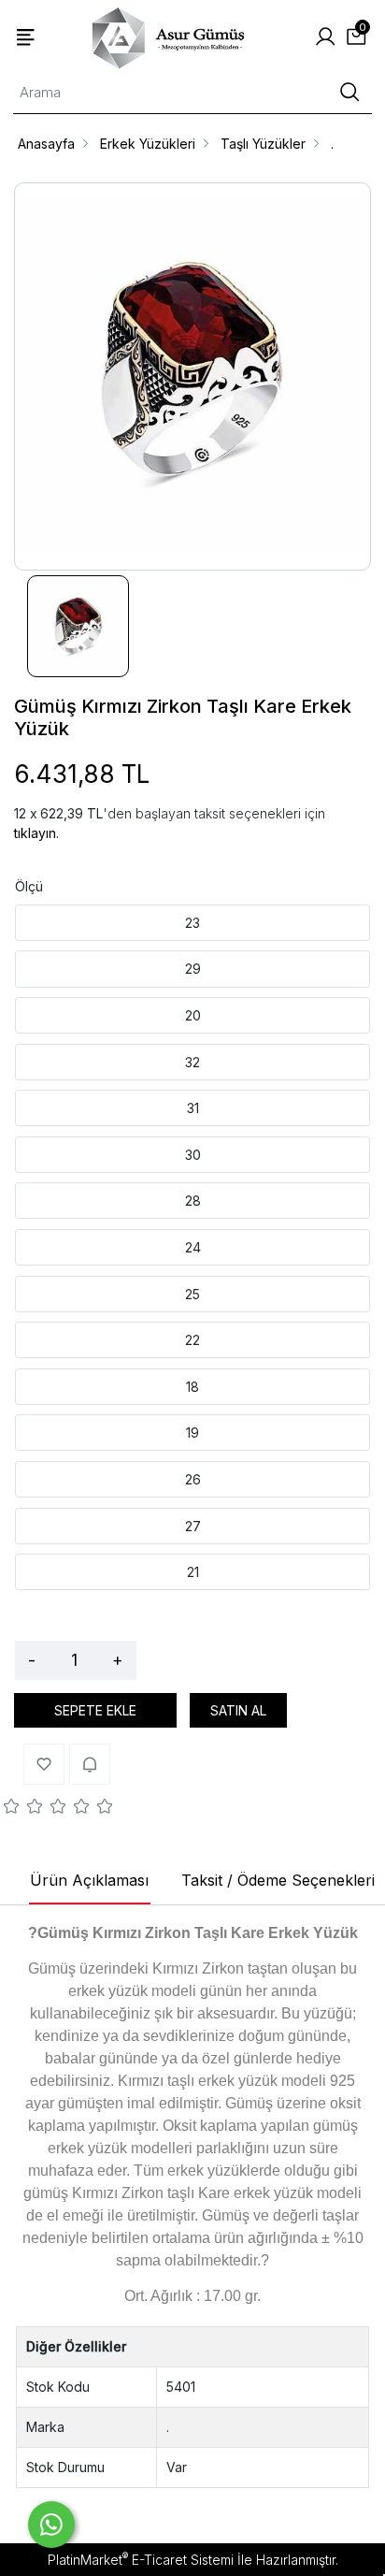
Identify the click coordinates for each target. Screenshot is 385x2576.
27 (193, 1526)
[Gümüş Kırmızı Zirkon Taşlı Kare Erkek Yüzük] (192, 376)
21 (193, 1572)
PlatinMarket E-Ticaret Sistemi (141, 2560)
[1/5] (12, 1809)
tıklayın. (36, 833)
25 (192, 1294)
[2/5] (23, 1809)
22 (192, 1340)
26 (193, 1479)
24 (193, 1247)
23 (192, 923)
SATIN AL (238, 1710)
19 (192, 1433)
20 (193, 1015)
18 (192, 1387)
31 (193, 1108)
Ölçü (29, 886)
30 (193, 1155)
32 (192, 1062)
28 (193, 1201)
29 (193, 969)
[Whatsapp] (51, 2525)
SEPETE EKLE (95, 1710)
